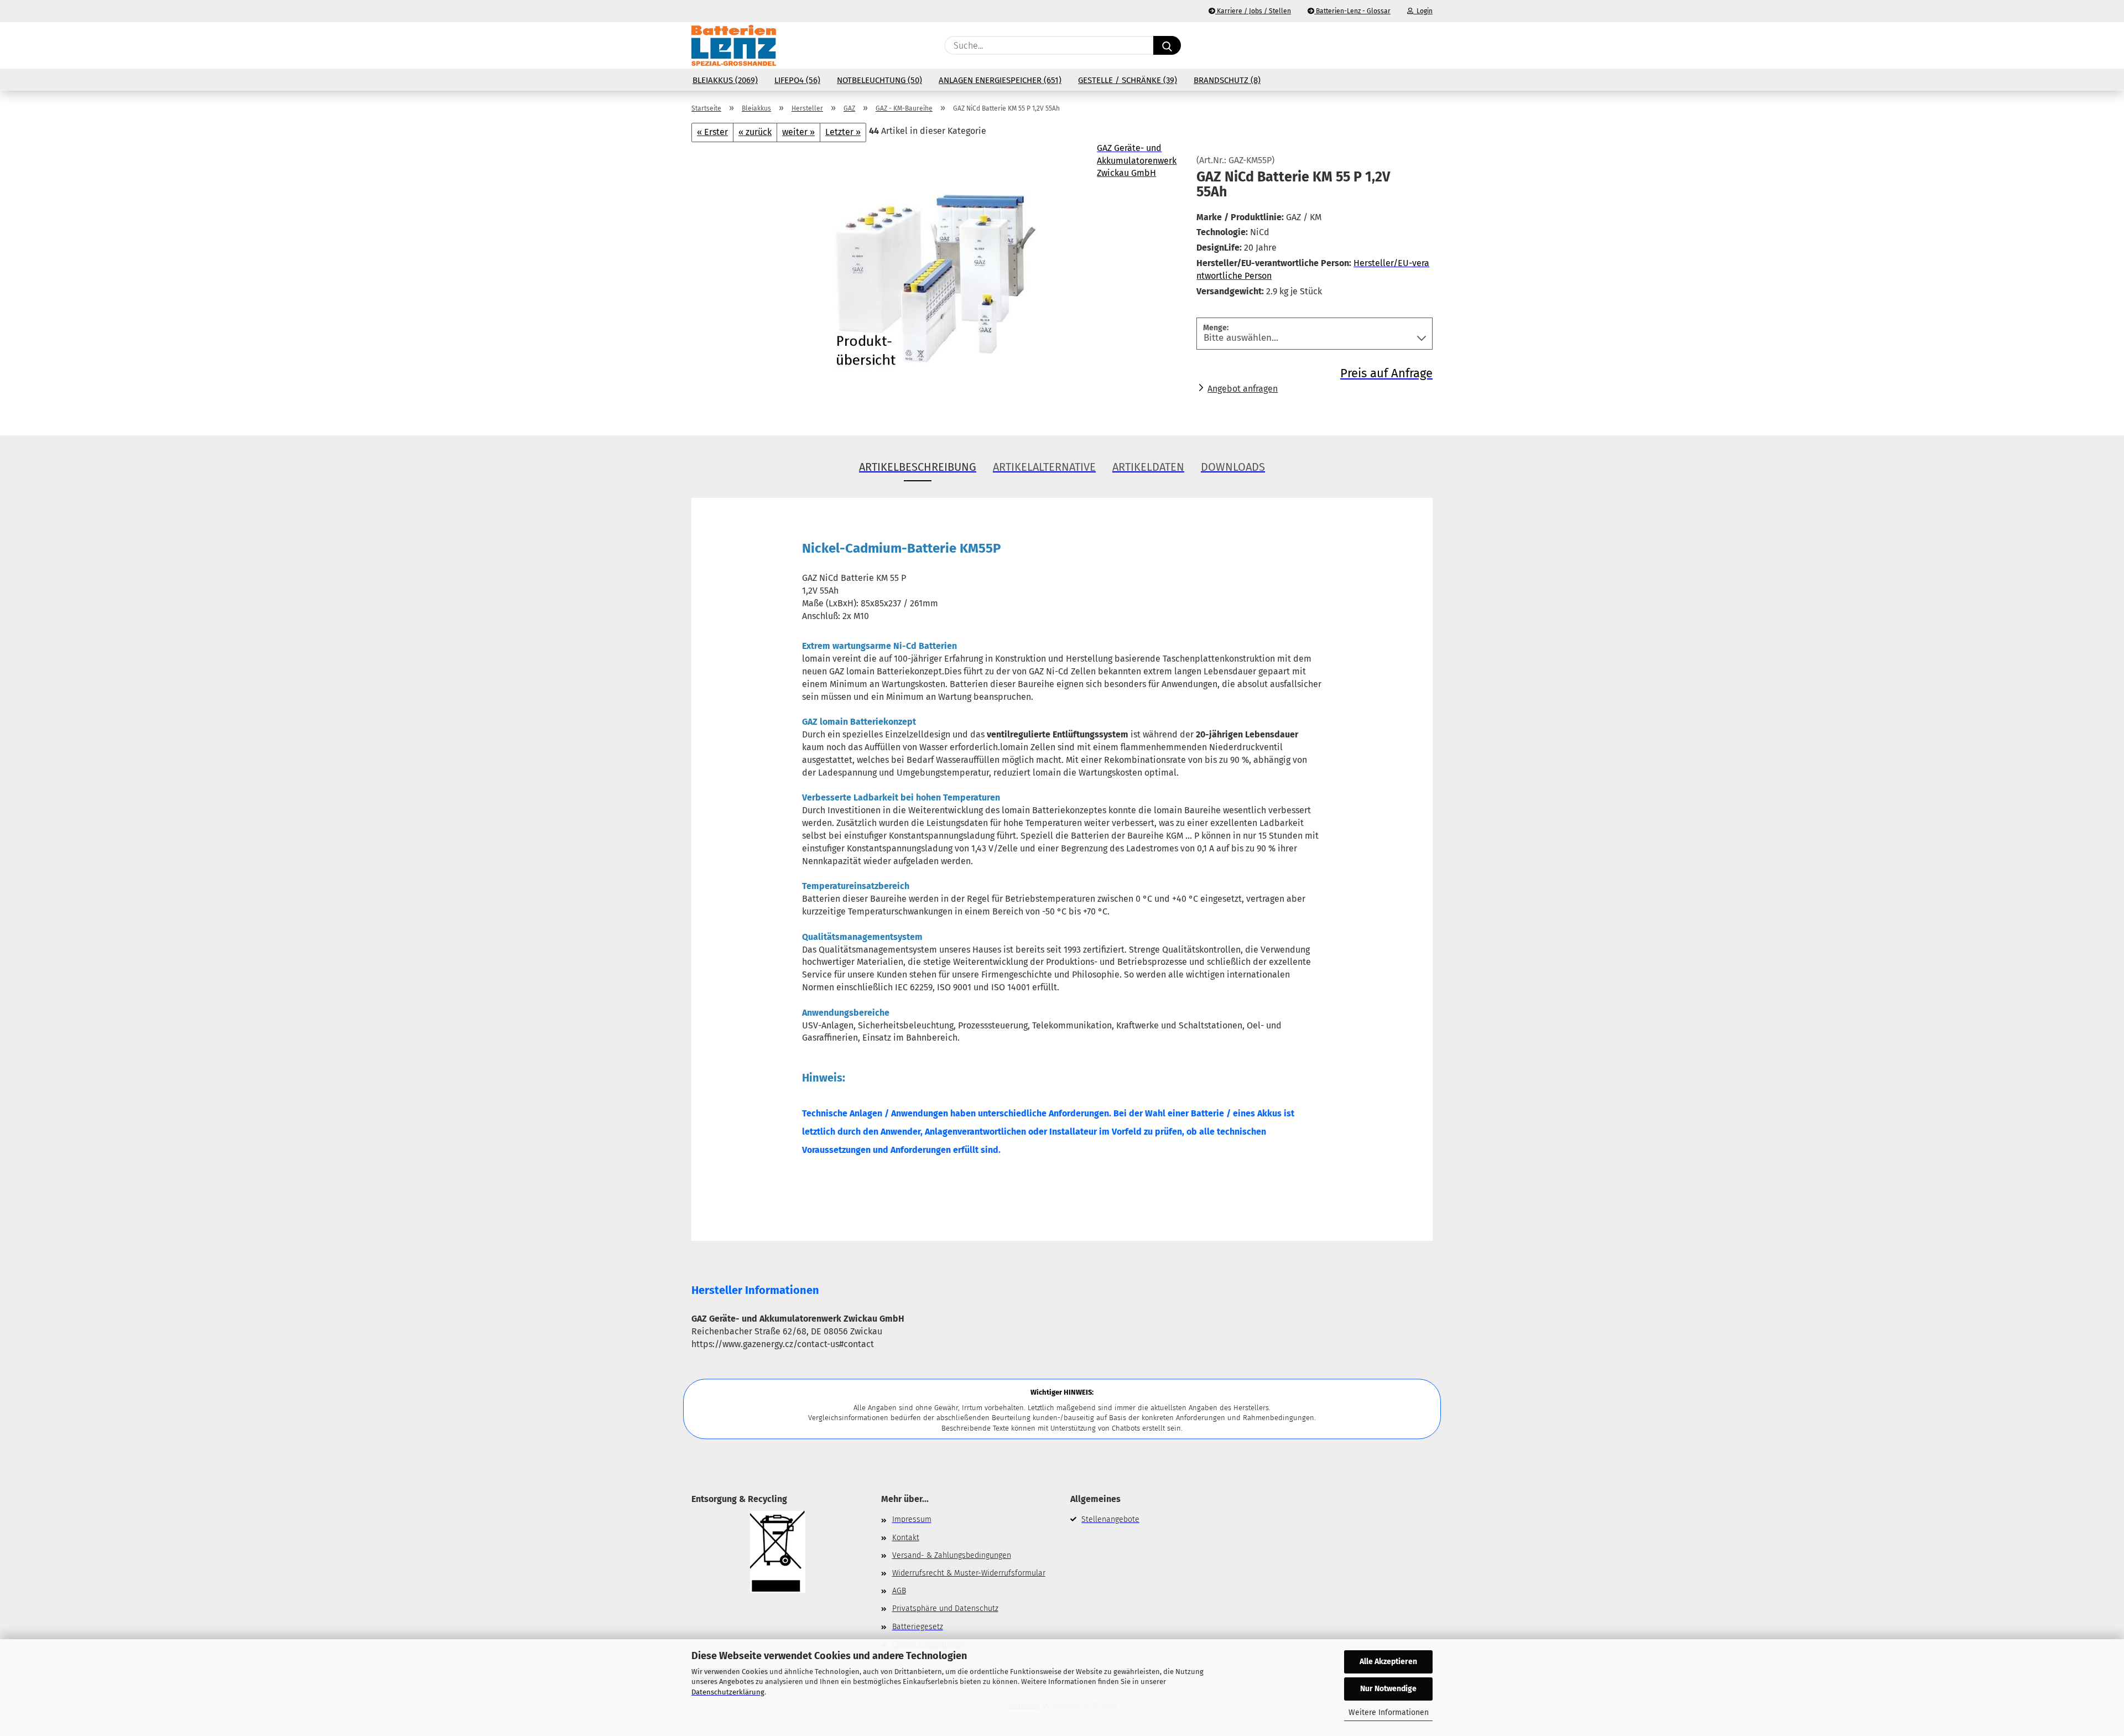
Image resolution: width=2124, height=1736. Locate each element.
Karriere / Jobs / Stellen (1253, 11)
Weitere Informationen (1389, 1712)
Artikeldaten (1148, 467)
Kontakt (906, 1538)
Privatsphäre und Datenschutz (945, 1608)
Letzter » (843, 132)
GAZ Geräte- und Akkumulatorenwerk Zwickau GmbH (1137, 161)
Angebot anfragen (1243, 389)
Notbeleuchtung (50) (879, 80)
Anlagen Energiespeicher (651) (1000, 80)
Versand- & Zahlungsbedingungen (952, 1555)
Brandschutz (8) (1227, 80)
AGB (899, 1591)
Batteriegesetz (918, 1627)
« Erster (712, 132)
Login (1423, 11)
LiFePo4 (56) (797, 80)
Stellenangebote (1110, 1519)
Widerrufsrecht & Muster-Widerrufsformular (969, 1573)
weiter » (798, 132)
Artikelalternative (1044, 467)
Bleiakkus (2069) (725, 80)
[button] (1427, 45)
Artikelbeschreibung (918, 467)
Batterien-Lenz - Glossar (1352, 11)
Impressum (912, 1519)
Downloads (1233, 467)
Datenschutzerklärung (728, 1692)
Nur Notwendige (1388, 1689)
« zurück (755, 132)
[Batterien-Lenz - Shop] (734, 45)
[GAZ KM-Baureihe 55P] (936, 280)
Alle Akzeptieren (1388, 1662)
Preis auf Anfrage (1386, 373)
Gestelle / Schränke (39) (1128, 80)
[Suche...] (1167, 45)
